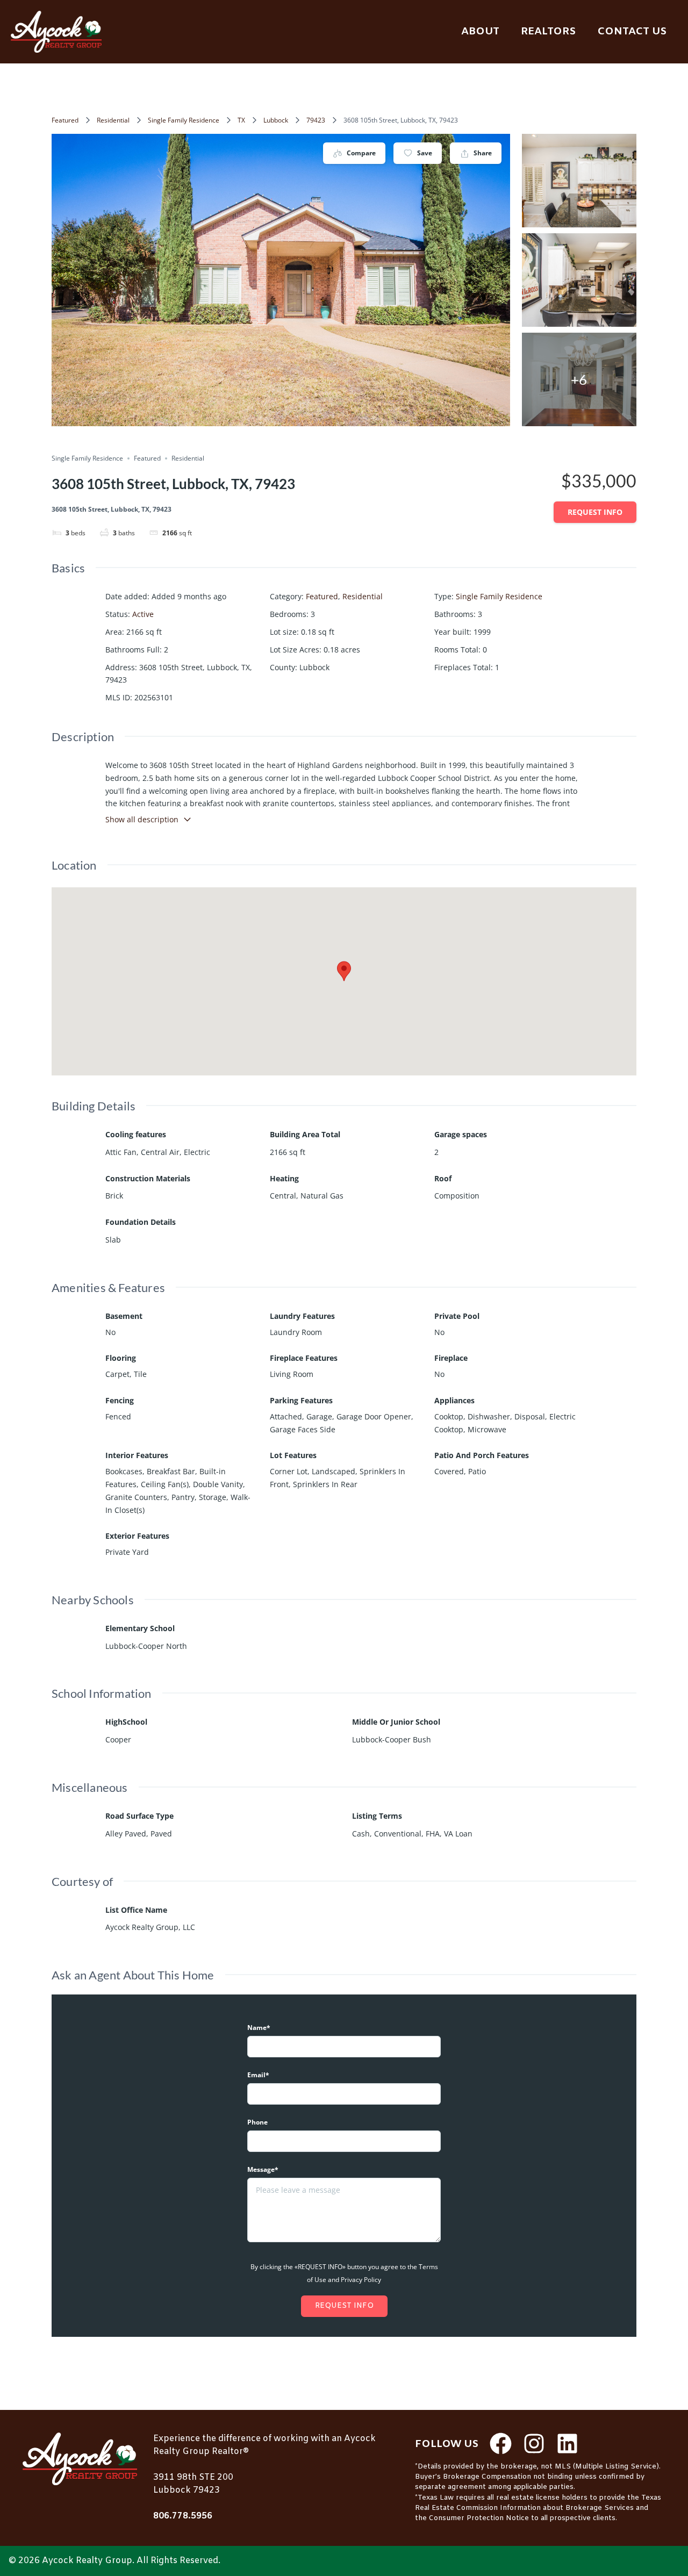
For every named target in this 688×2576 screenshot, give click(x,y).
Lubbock (276, 120)
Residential (113, 120)
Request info (595, 512)
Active (143, 614)
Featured (65, 120)
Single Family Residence (184, 120)
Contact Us (632, 32)
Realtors (548, 32)
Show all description (142, 819)
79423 (316, 120)
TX (241, 120)
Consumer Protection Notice (479, 2518)
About (480, 32)
